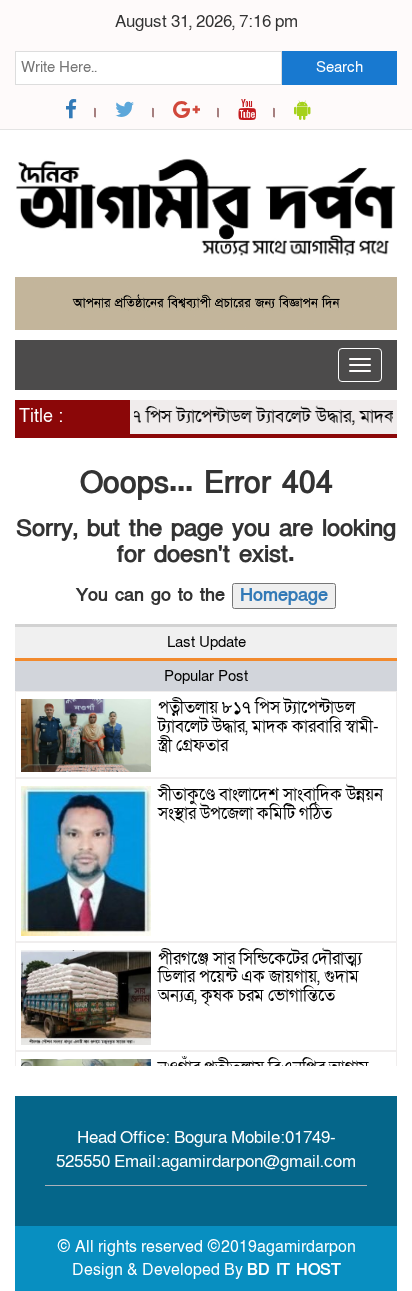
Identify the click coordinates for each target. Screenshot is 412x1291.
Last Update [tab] (206, 642)
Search (339, 67)
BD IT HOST (294, 1270)
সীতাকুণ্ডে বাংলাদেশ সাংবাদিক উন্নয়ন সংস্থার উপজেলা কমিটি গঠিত (270, 804)
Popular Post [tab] (206, 676)
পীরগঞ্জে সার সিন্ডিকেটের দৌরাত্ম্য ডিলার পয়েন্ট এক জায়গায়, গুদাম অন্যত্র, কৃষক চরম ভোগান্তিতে (260, 977)
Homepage (284, 595)
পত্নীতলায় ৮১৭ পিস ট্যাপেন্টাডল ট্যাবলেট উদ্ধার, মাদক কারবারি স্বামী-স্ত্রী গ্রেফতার (268, 726)
